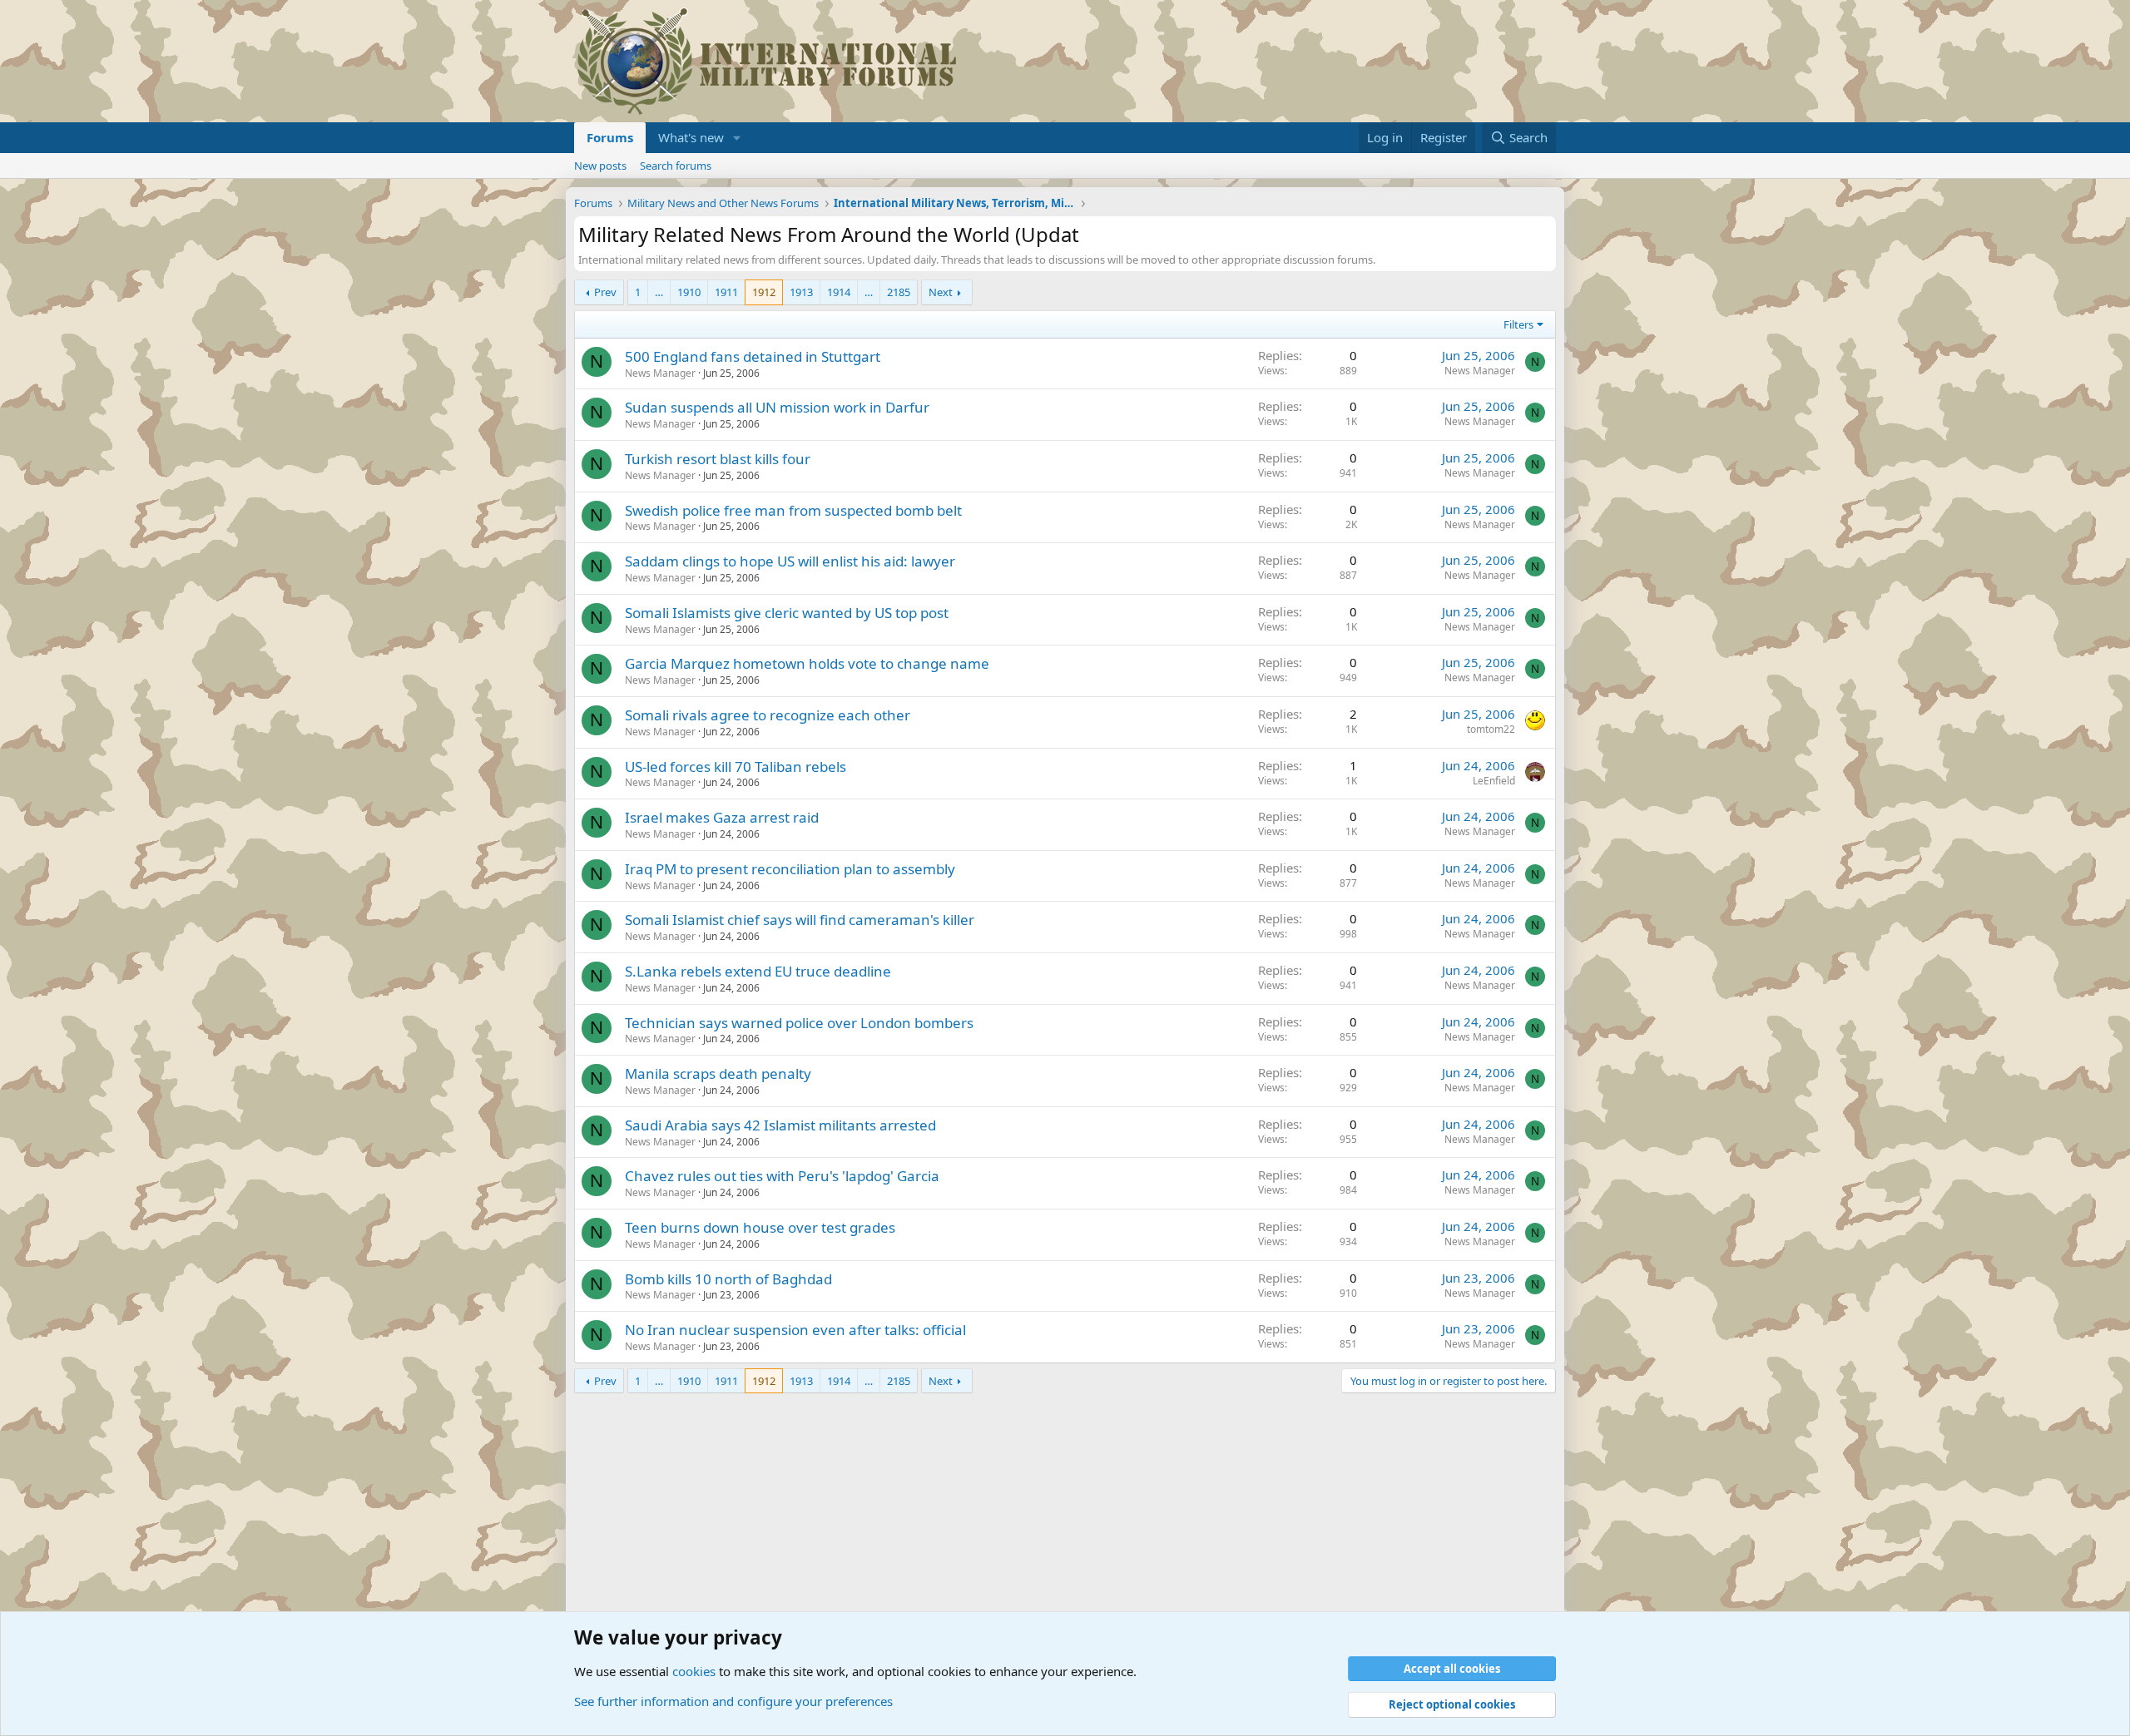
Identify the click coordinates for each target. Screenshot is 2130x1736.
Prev (605, 292)
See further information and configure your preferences (733, 1701)
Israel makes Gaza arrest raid (722, 817)
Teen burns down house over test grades (760, 1227)
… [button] (659, 292)
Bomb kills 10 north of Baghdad (728, 1279)
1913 (801, 292)
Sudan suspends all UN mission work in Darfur (777, 407)
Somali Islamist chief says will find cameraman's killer (800, 920)
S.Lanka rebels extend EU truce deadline (758, 971)
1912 (764, 292)
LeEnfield (1494, 781)
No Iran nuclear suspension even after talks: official (795, 1330)
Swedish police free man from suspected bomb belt (793, 510)
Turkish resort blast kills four (718, 459)
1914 (839, 292)
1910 (689, 292)
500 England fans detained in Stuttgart (753, 356)
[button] (737, 138)
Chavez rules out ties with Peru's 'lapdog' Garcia (782, 1176)
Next (941, 292)
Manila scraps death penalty (718, 1073)
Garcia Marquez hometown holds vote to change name (807, 663)
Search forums (676, 166)
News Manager (660, 373)
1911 (726, 292)
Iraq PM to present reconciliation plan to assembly (790, 869)
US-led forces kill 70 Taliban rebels (736, 767)
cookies (694, 1671)
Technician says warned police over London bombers (799, 1023)
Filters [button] (1518, 324)
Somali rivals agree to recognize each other (768, 715)
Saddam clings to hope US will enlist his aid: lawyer (790, 561)
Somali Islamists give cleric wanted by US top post (787, 613)
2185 (899, 292)
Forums (610, 137)
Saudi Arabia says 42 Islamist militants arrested (780, 1125)
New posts (600, 166)
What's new (691, 137)
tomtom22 (1491, 729)
